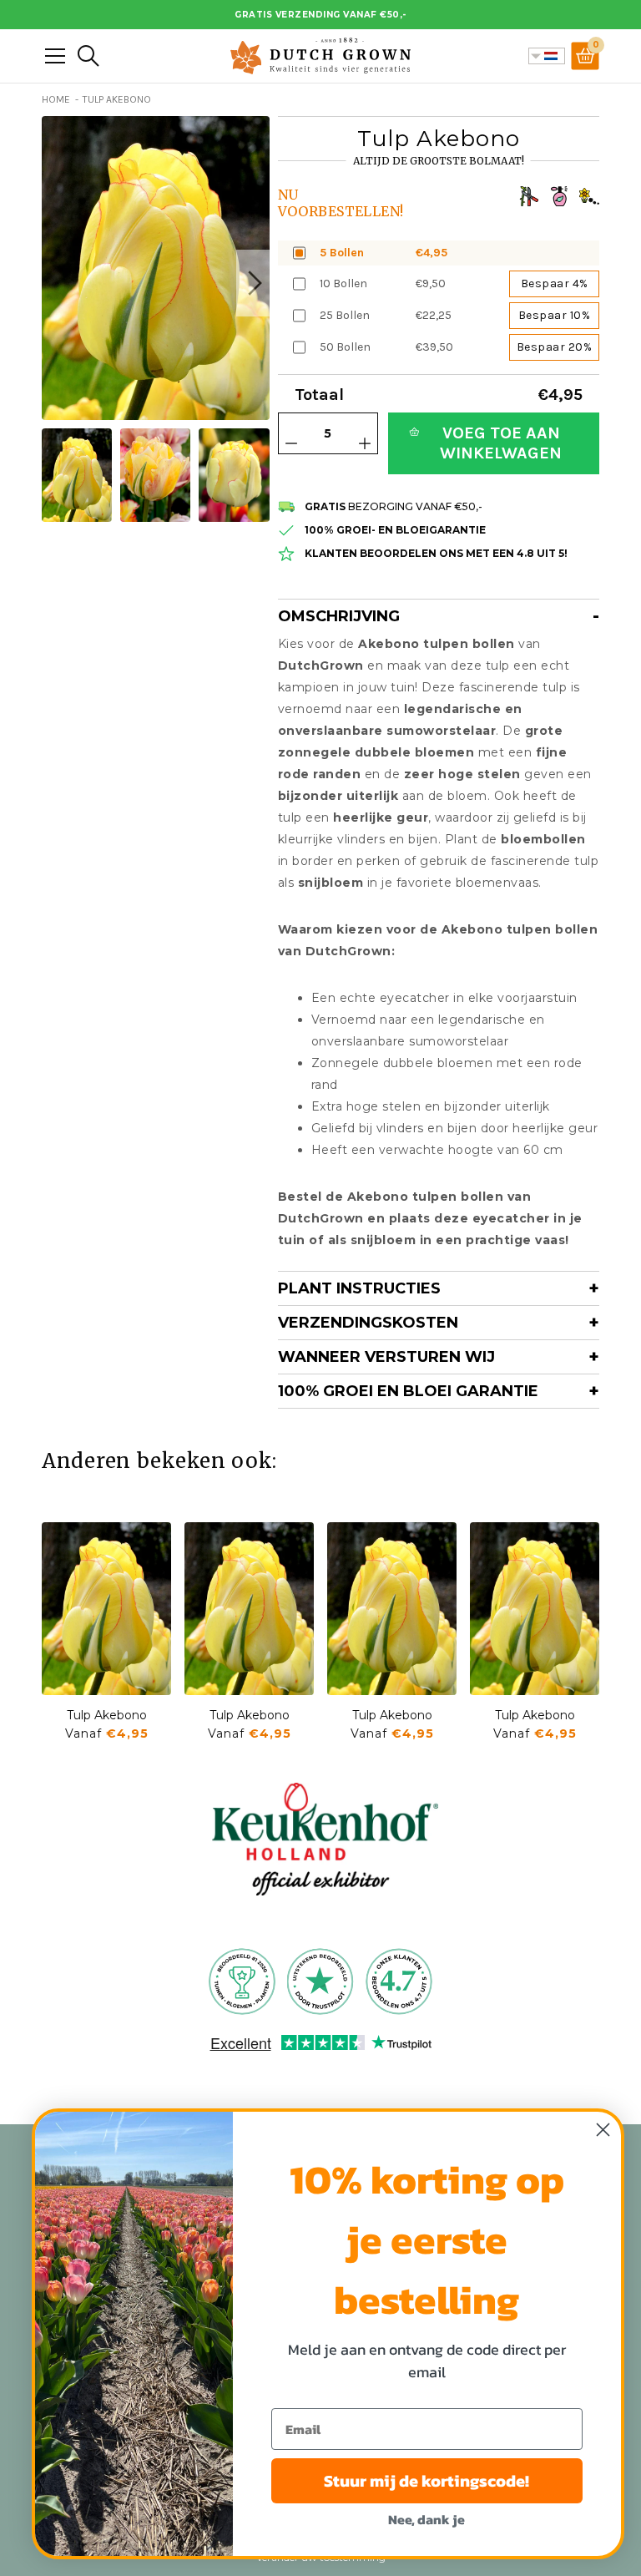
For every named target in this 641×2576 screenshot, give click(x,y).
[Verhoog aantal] (365, 443)
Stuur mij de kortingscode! (426, 2481)
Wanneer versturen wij (386, 1357)
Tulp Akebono (107, 1715)
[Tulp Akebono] (106, 1609)
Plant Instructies (359, 1288)
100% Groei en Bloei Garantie (408, 1391)
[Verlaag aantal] (291, 443)
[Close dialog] (603, 2130)
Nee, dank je (426, 2519)
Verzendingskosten (368, 1323)
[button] (253, 283)
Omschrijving (339, 616)
